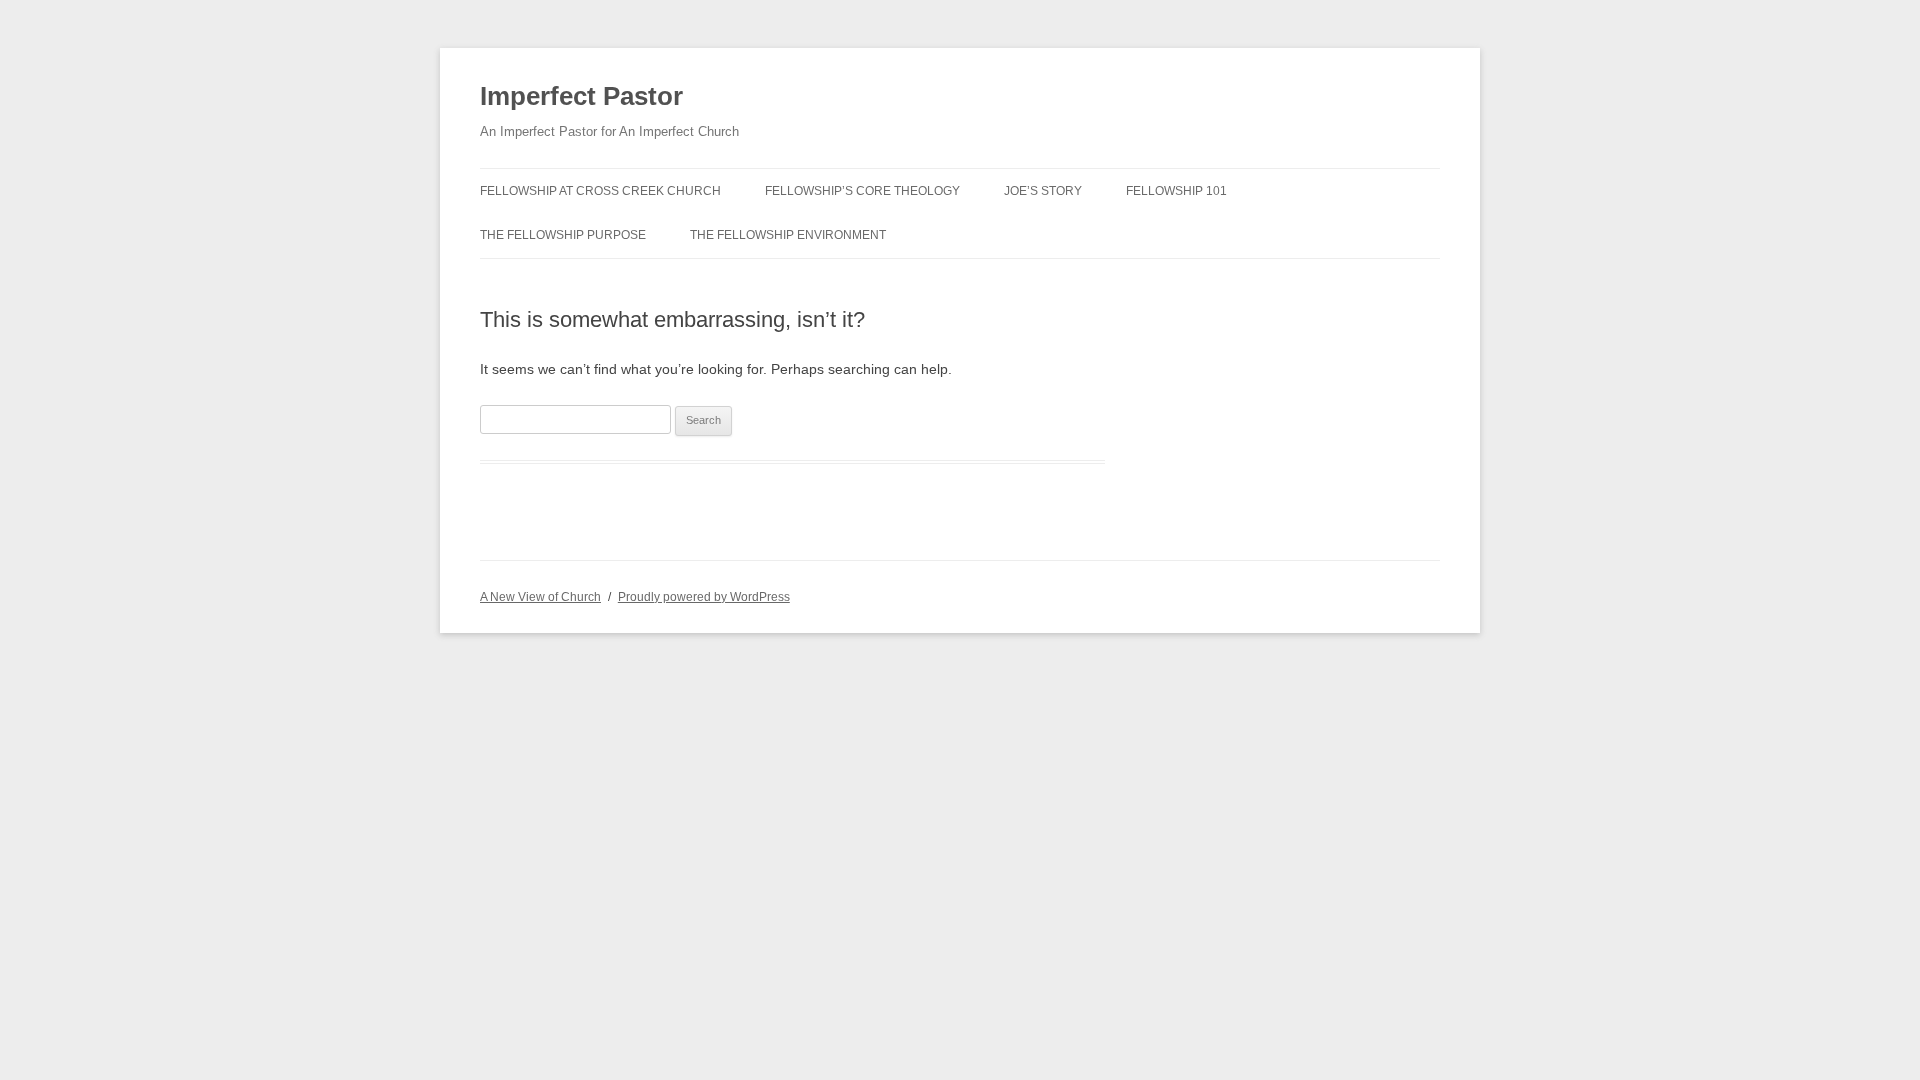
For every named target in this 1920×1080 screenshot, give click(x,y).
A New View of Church (540, 597)
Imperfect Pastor (581, 96)
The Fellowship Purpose (563, 235)
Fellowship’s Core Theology (862, 191)
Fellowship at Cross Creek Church (600, 191)
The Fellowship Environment (788, 235)
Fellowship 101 (1176, 191)
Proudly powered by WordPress (704, 597)
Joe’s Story (1043, 191)
